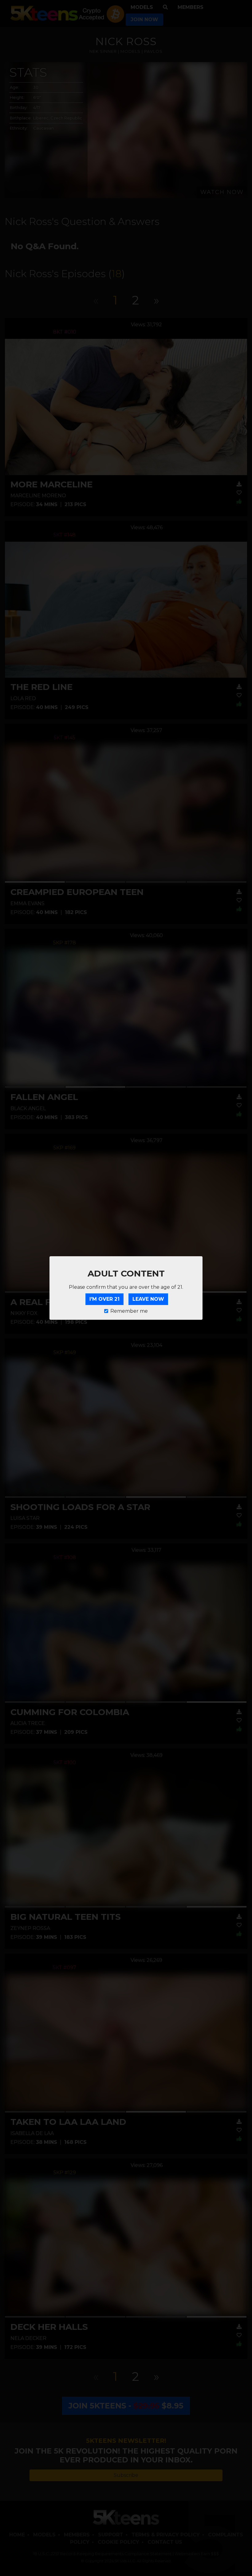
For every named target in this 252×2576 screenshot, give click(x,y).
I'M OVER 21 (104, 1299)
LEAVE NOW (148, 1299)
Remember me (129, 1311)
